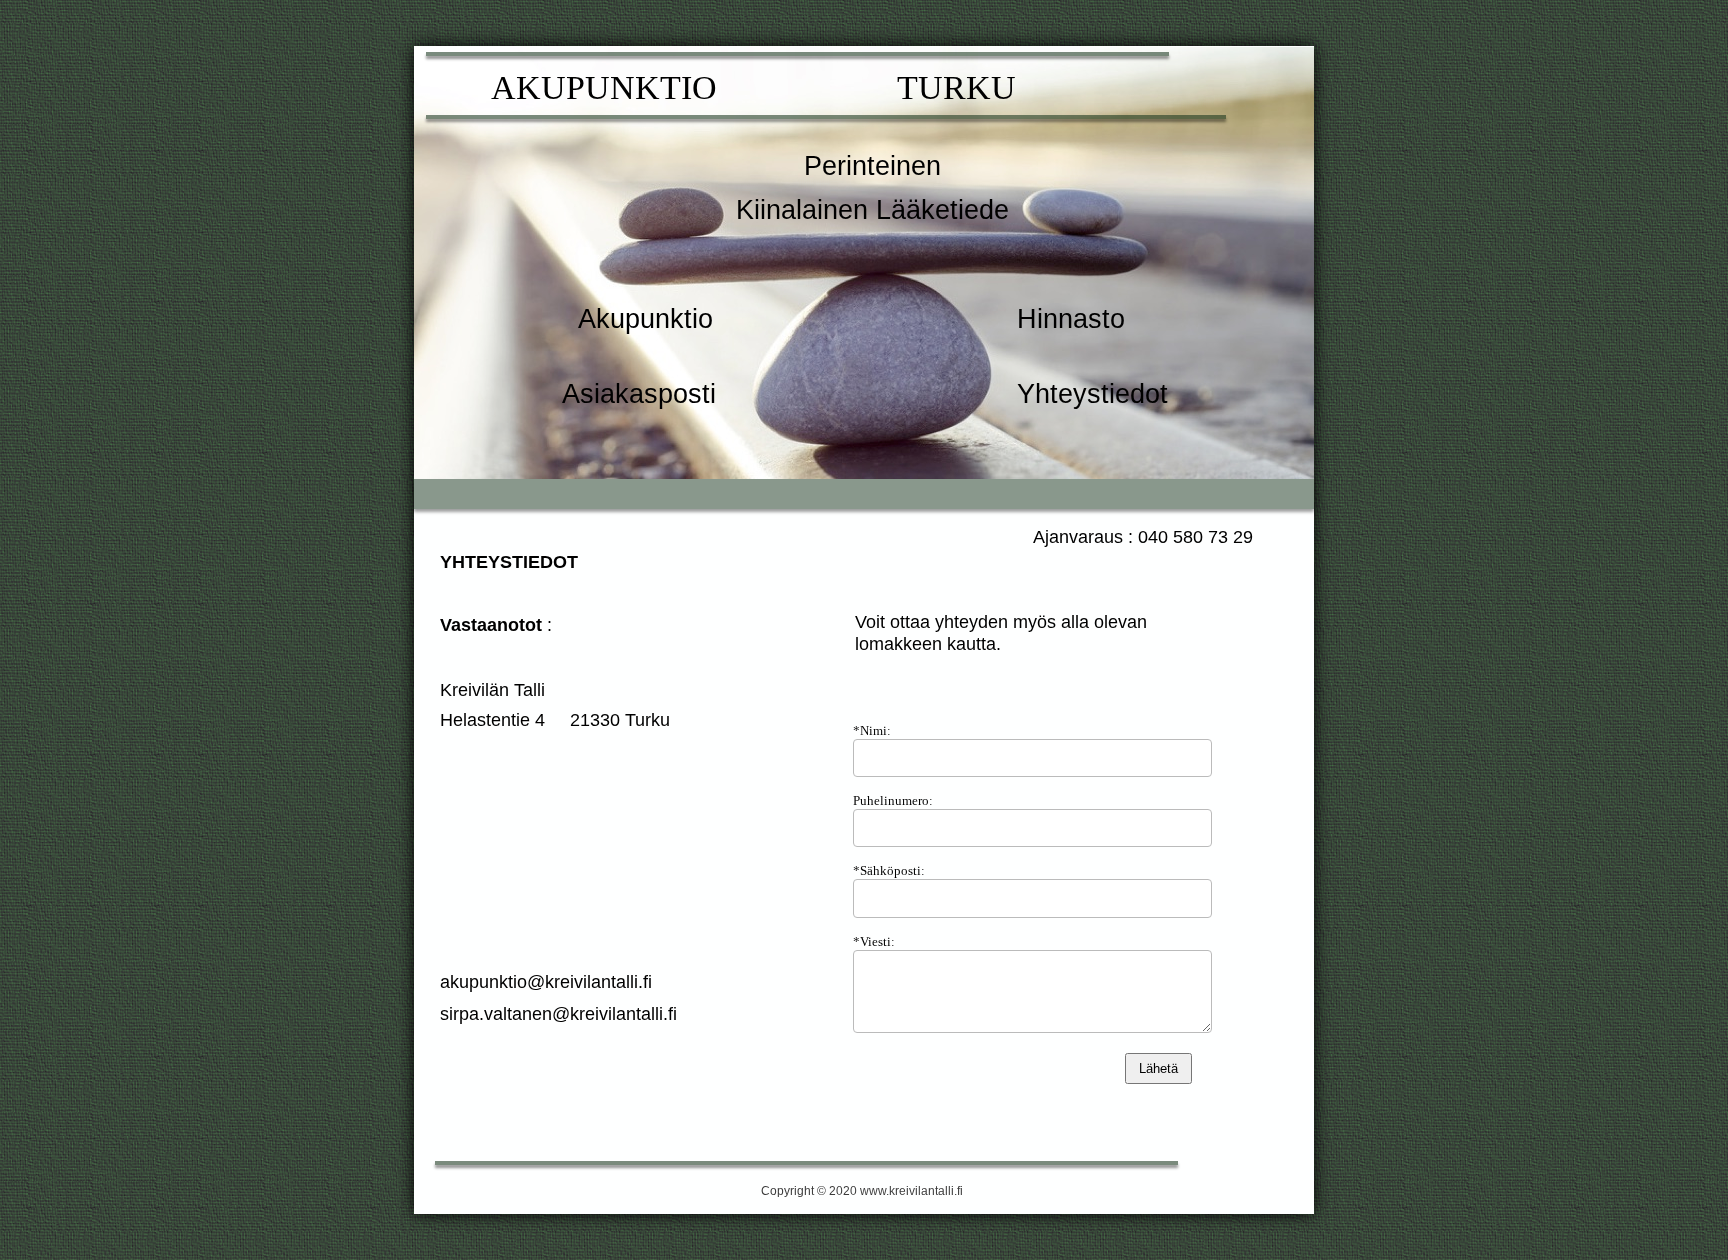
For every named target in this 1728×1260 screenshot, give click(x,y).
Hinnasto (1071, 319)
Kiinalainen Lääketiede (872, 210)
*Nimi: (872, 730)
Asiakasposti (639, 394)
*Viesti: (874, 941)
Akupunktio (645, 319)
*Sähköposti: (889, 870)
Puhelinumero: (893, 800)
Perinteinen (872, 166)
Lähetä (1158, 1068)
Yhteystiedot (1092, 394)
